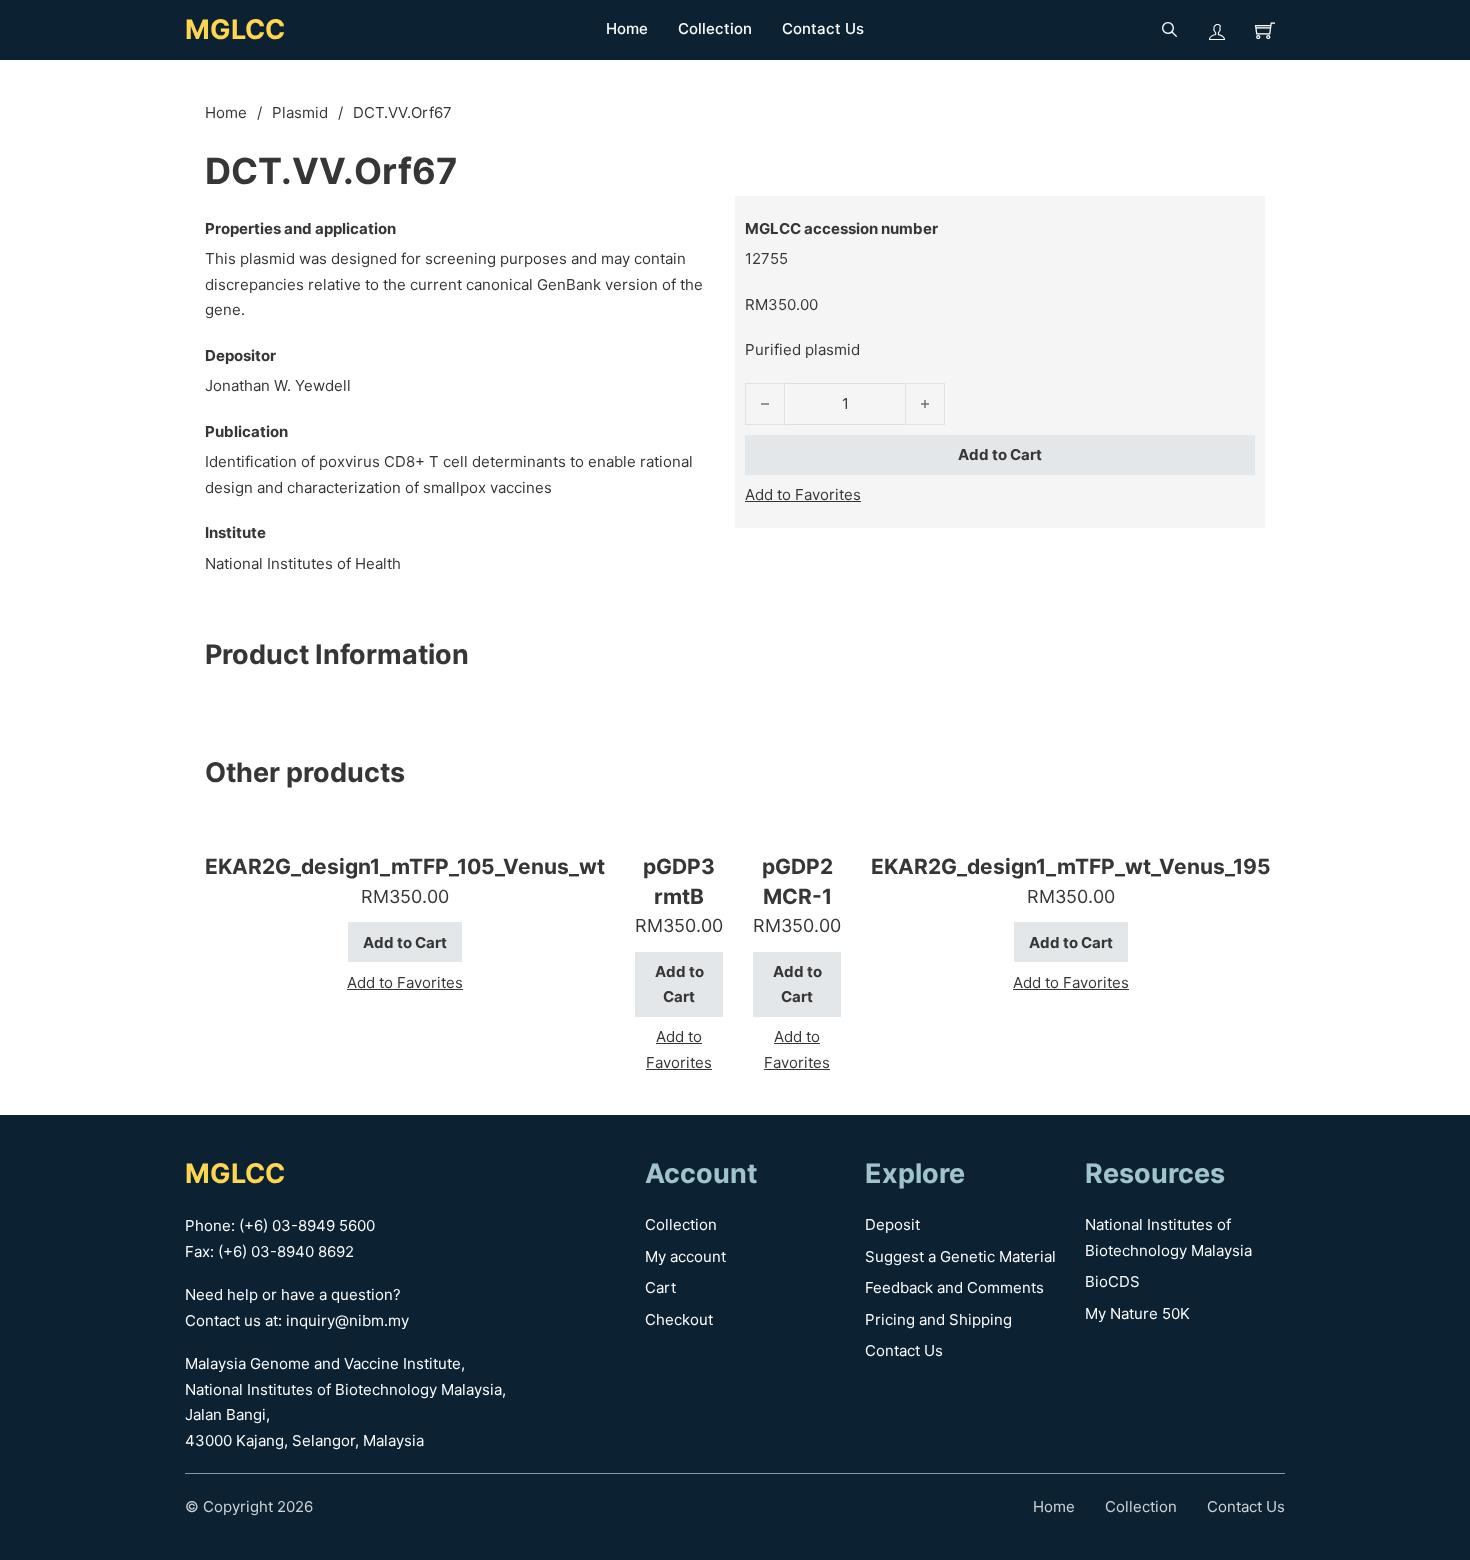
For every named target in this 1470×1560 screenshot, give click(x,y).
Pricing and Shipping (938, 1319)
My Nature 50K (1137, 1313)
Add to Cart (1000, 454)
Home (627, 28)
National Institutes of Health (303, 563)
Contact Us (823, 28)
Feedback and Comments (954, 1287)
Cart (660, 1287)
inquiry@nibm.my (347, 1320)
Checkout (679, 1319)
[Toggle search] (1169, 30)
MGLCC (235, 29)
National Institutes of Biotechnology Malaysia (1168, 1237)
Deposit (892, 1224)
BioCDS (1112, 1281)
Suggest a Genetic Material (960, 1256)
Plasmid (300, 112)
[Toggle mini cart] (1265, 30)
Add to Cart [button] (405, 942)
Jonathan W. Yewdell (278, 385)
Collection (715, 28)
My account (685, 1256)
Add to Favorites (803, 494)
